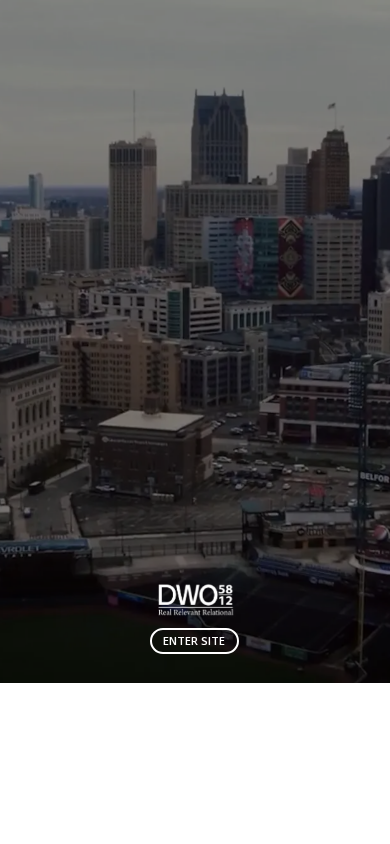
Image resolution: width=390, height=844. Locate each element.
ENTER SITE (194, 640)
